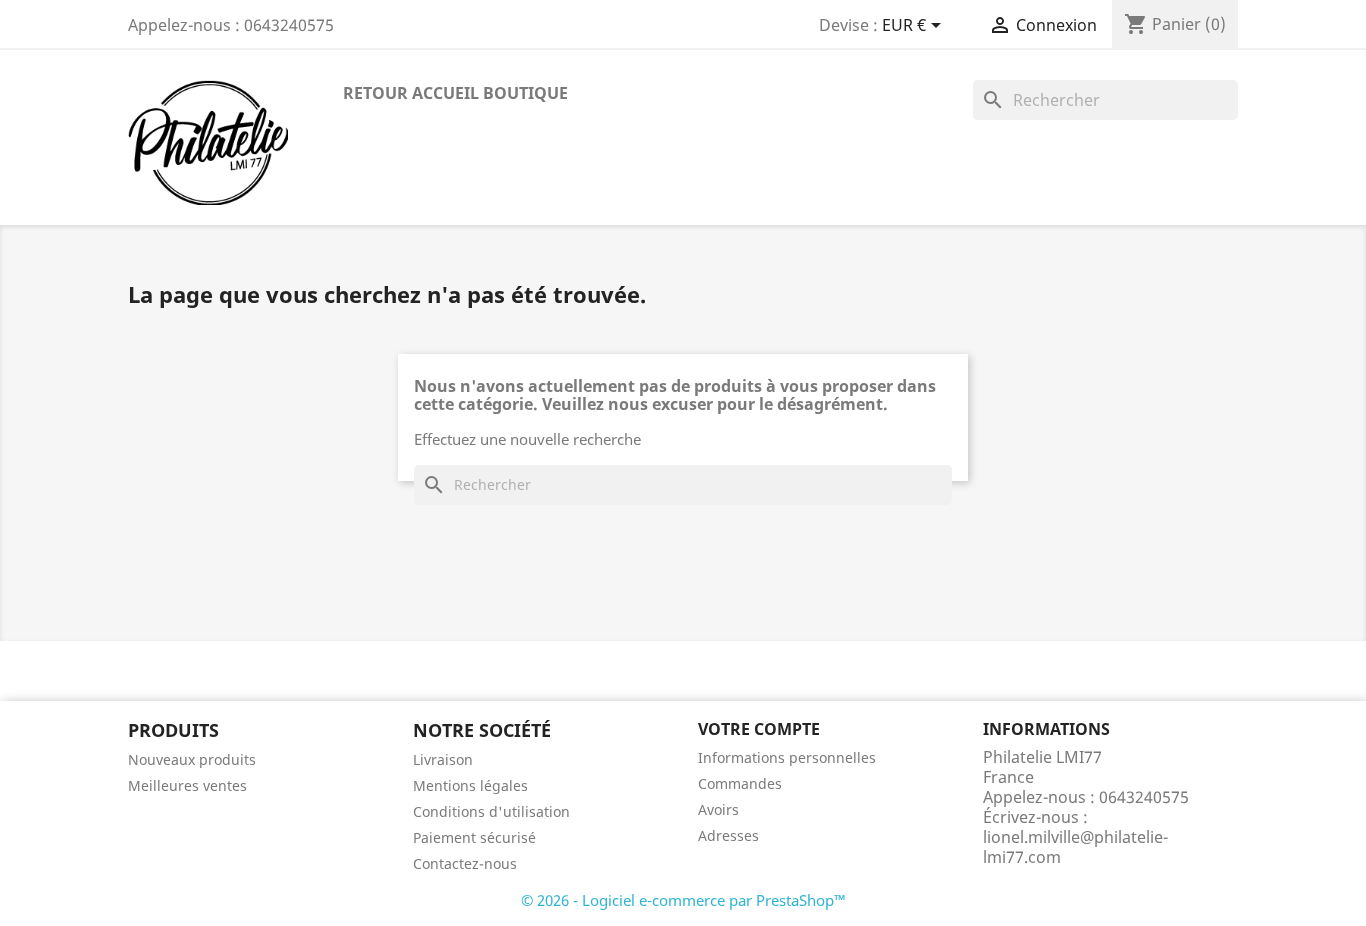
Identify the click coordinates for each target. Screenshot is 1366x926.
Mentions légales (470, 785)
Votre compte (759, 729)
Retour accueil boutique (455, 93)
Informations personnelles (787, 757)
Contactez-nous (465, 863)
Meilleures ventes (187, 785)
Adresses (728, 835)
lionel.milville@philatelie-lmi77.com (1075, 847)
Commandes (740, 783)
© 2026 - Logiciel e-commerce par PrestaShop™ (683, 900)
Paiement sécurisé (474, 837)
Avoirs (718, 809)
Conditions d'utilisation (491, 811)
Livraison (443, 759)
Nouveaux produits (192, 759)
